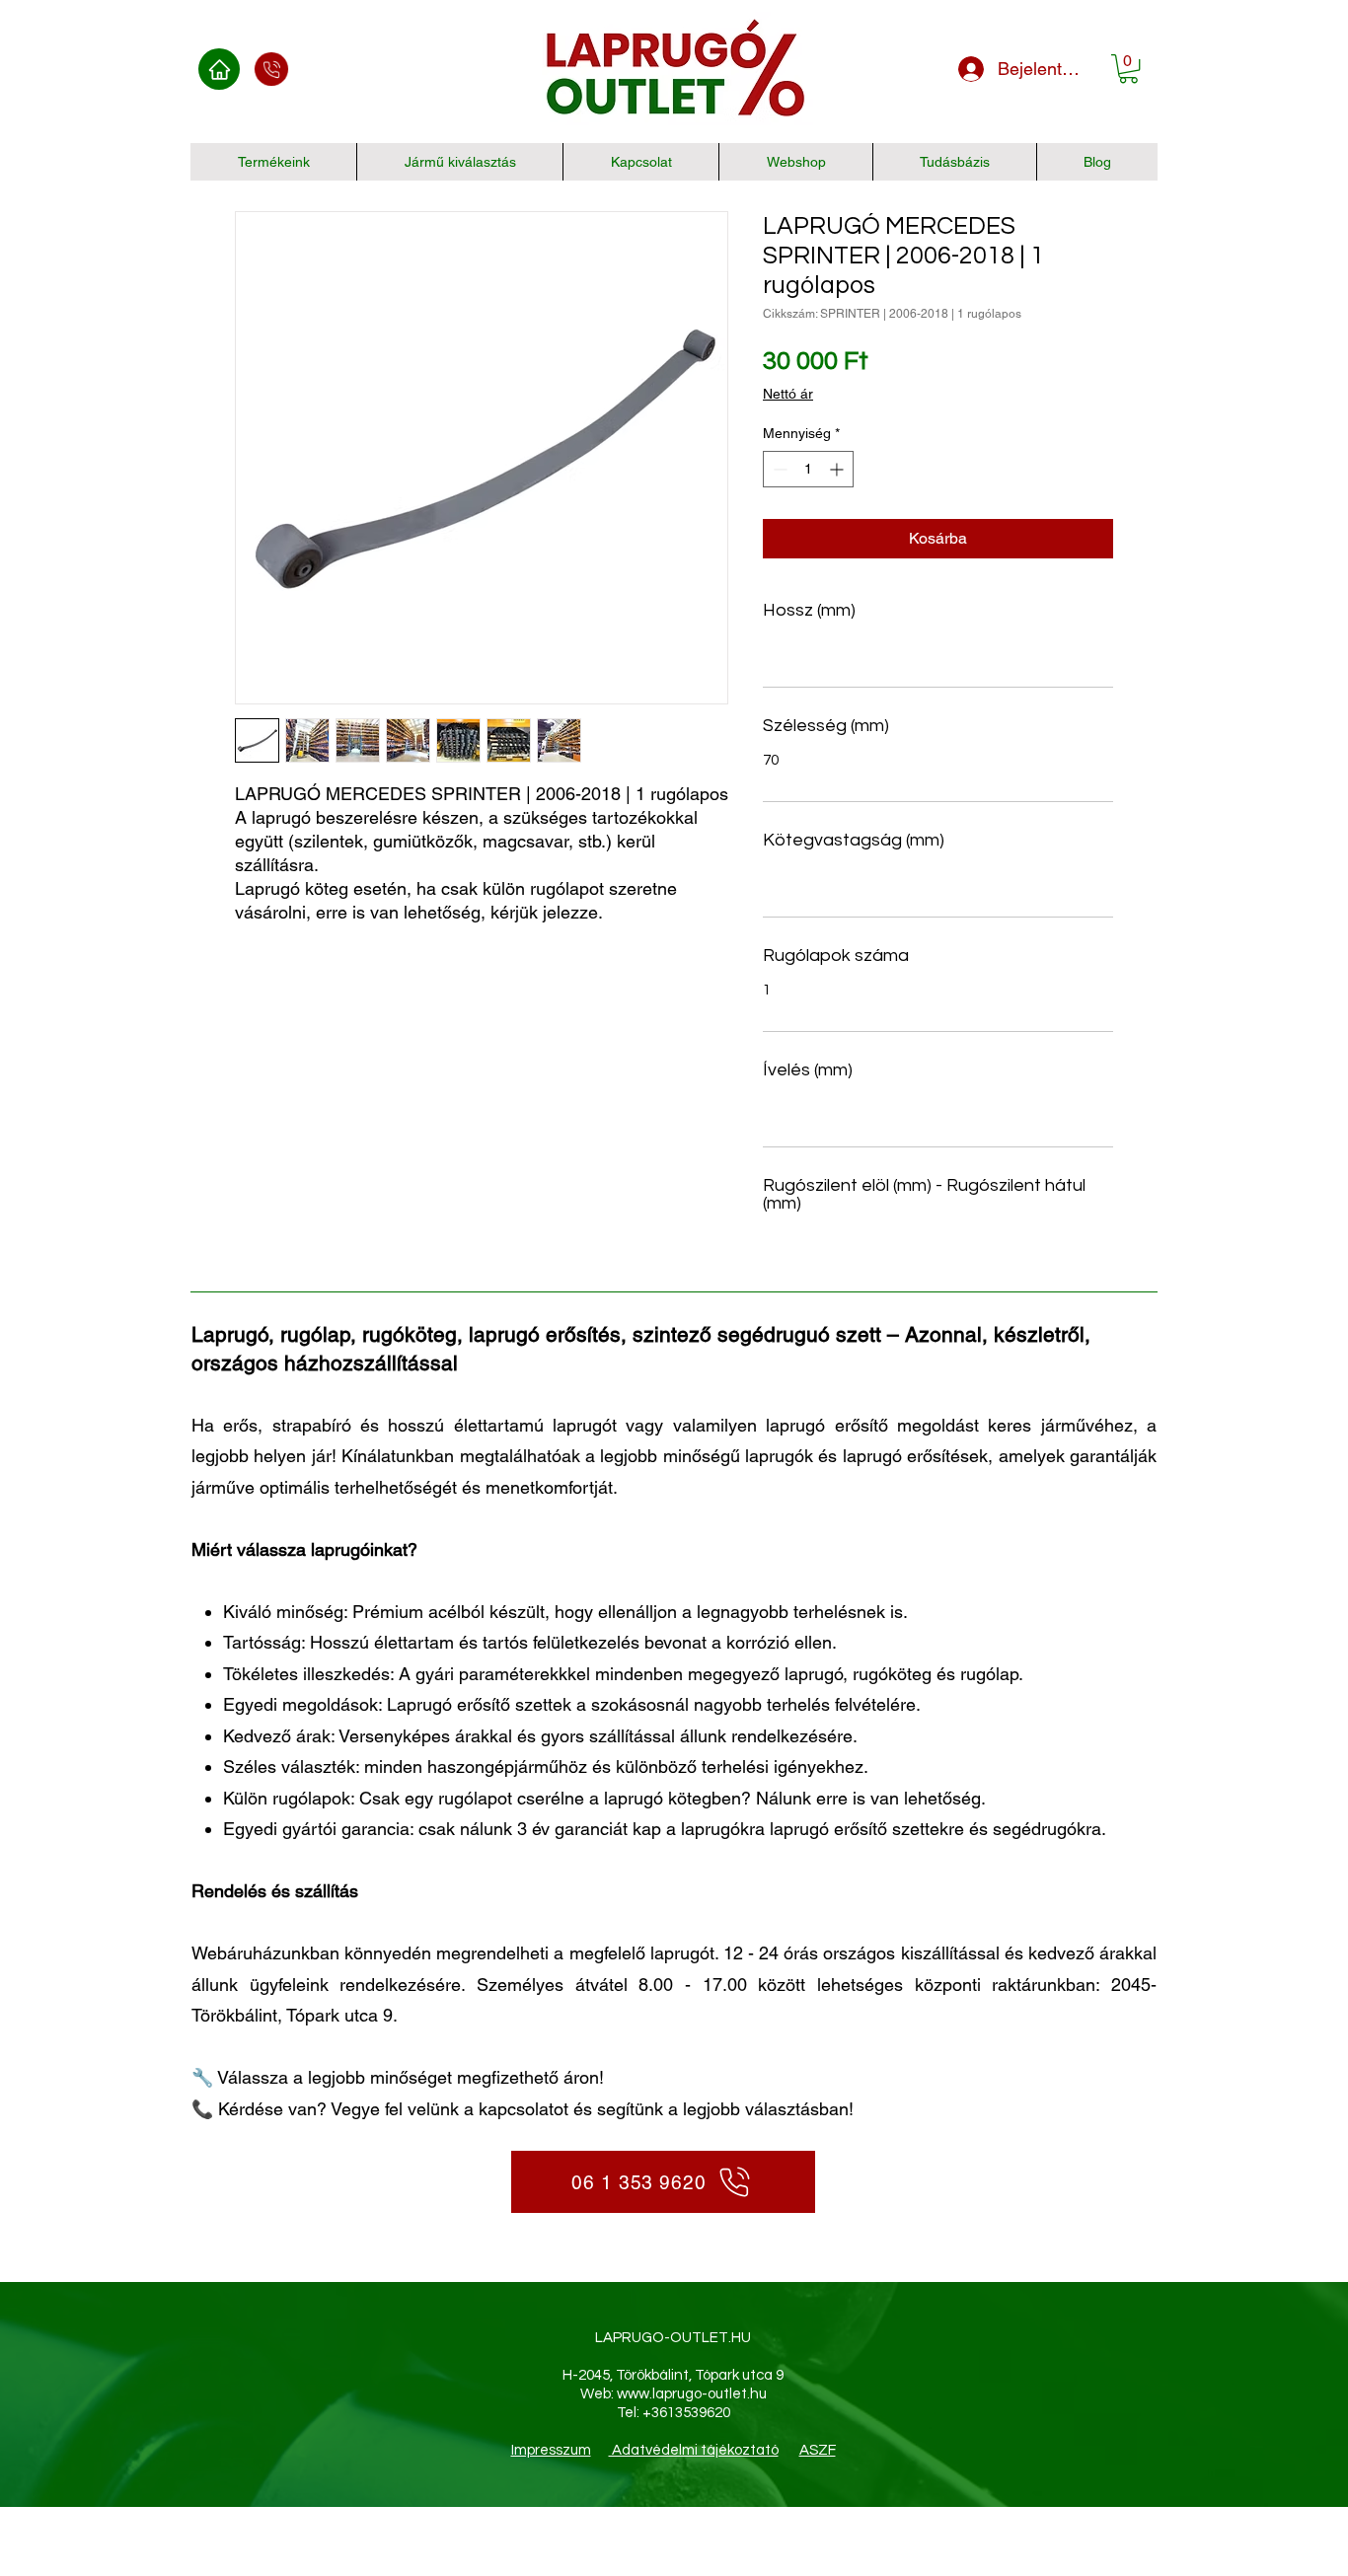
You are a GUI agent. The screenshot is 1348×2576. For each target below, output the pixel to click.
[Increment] (838, 469)
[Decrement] (778, 469)
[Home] (219, 69)
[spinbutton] (808, 469)
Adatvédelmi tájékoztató (694, 2450)
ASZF (818, 2450)
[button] (1128, 69)
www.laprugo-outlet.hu (692, 2394)
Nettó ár (788, 394)
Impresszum (551, 2450)
